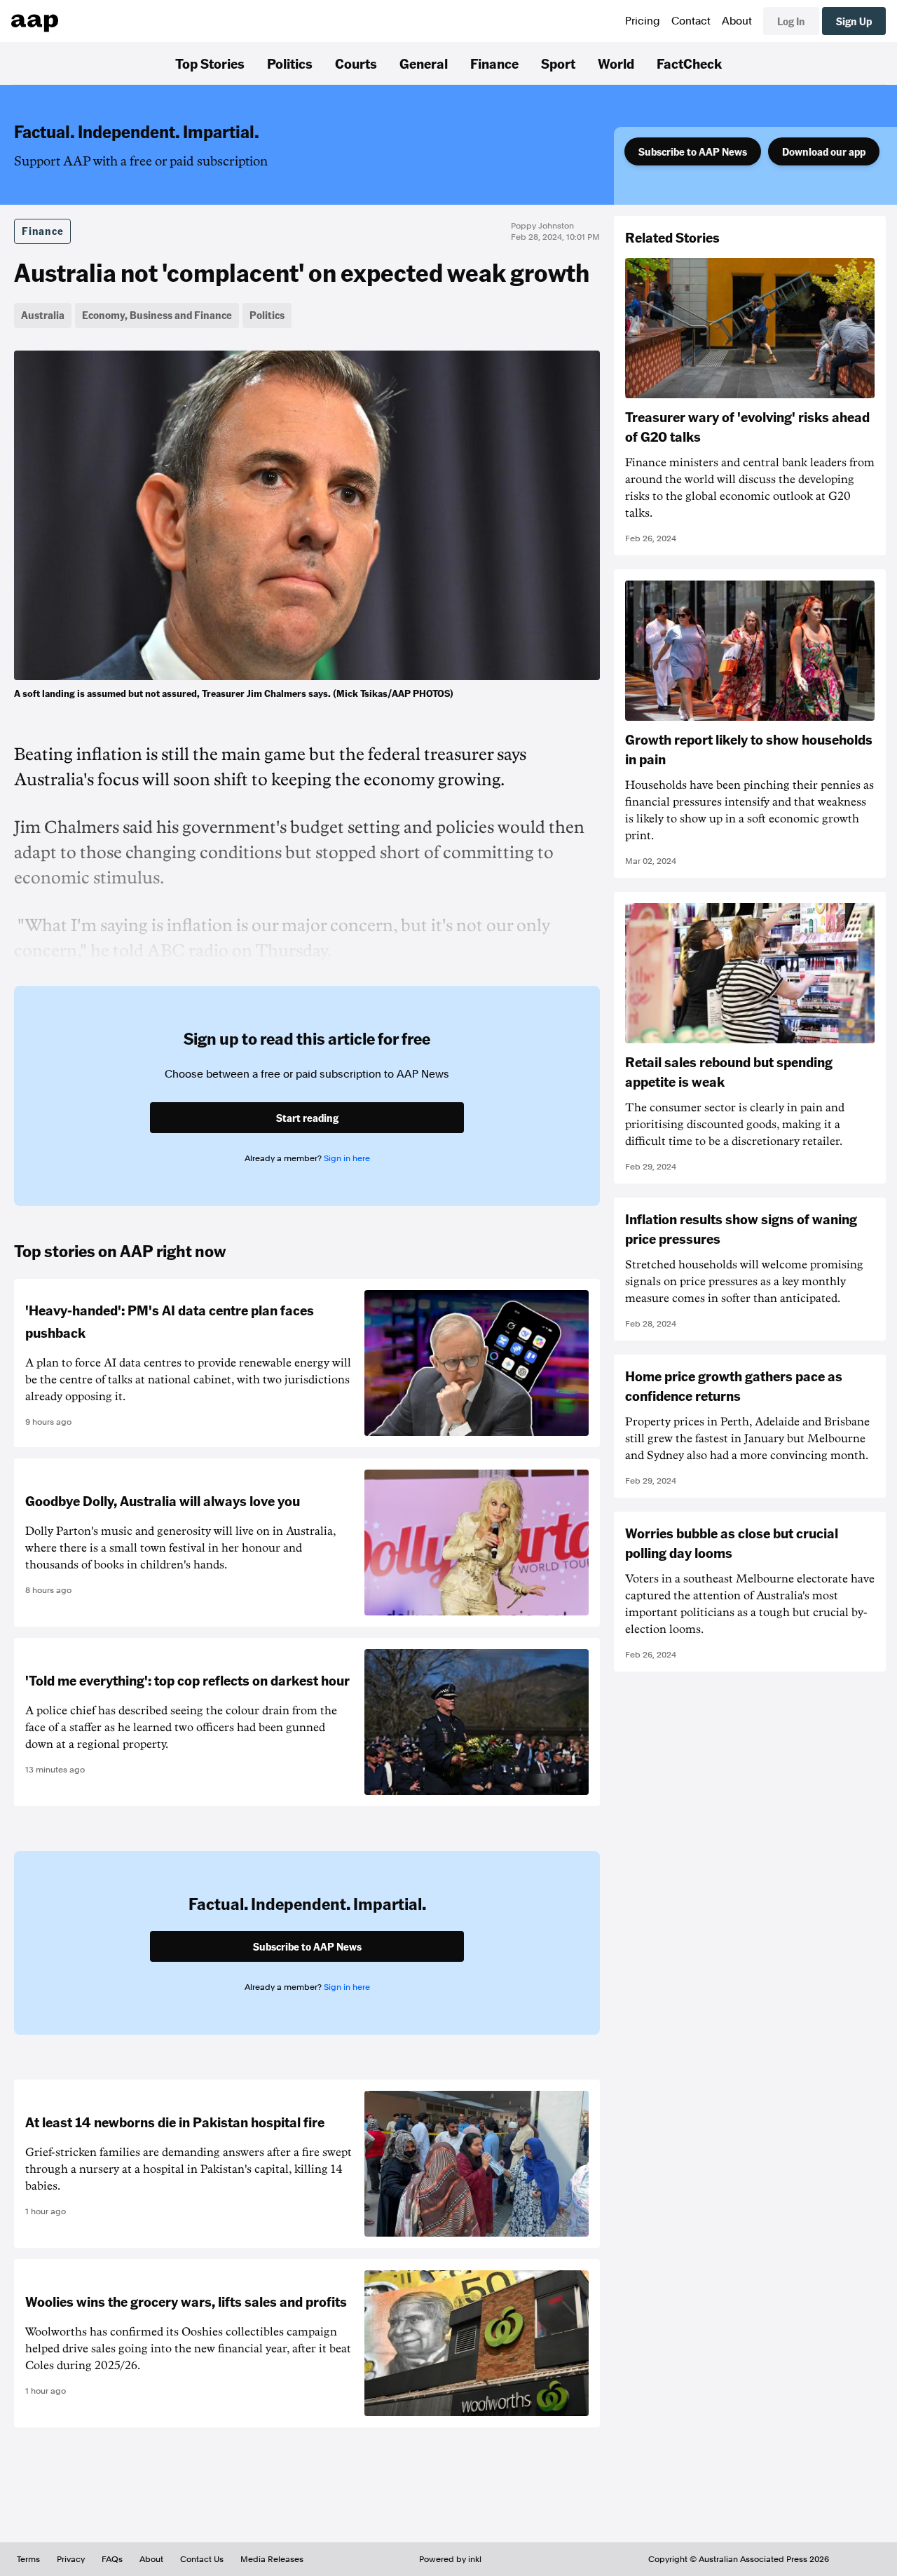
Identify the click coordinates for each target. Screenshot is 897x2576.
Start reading (307, 1118)
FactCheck (689, 63)
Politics (290, 63)
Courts (356, 63)
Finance (494, 63)
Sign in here (347, 1158)
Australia (43, 315)
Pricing (643, 21)
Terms (28, 2559)
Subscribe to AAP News (693, 151)
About (737, 21)
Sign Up (854, 21)
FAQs (112, 2559)
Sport (558, 63)
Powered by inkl (450, 2559)
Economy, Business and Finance (157, 315)
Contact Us (202, 2559)
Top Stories (210, 63)
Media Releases (272, 2559)
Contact (691, 21)
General (424, 63)
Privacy (71, 2559)
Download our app (824, 151)
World (616, 63)
